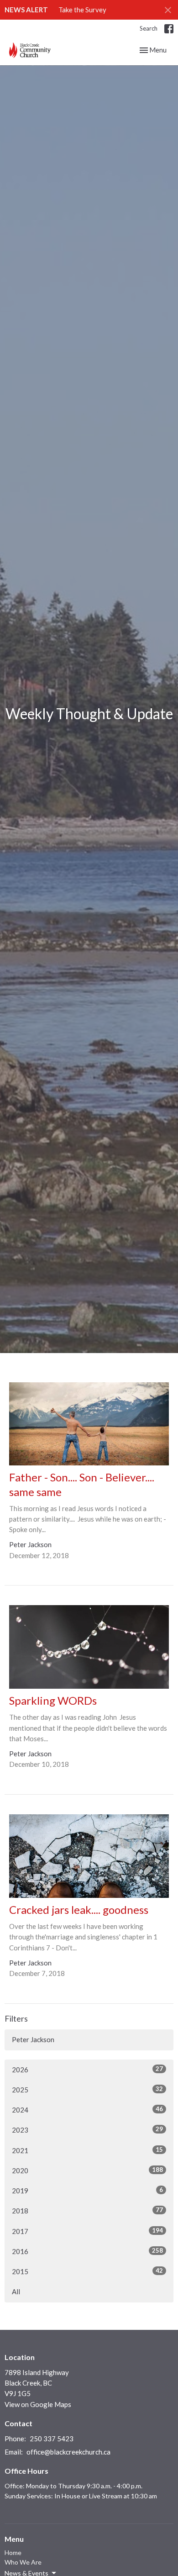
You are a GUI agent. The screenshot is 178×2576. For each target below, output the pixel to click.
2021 (87, 2150)
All (16, 2292)
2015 (87, 2271)
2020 (87, 2170)
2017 (87, 2231)
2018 (87, 2210)
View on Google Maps (38, 2404)
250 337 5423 (52, 2439)
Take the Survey (82, 10)
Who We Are (23, 2562)
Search (149, 28)
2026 (87, 2069)
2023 (87, 2130)
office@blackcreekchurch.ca (68, 2452)
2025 (87, 2089)
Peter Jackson (33, 2039)
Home (13, 2552)
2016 (87, 2251)
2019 (87, 2190)
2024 (87, 2110)
